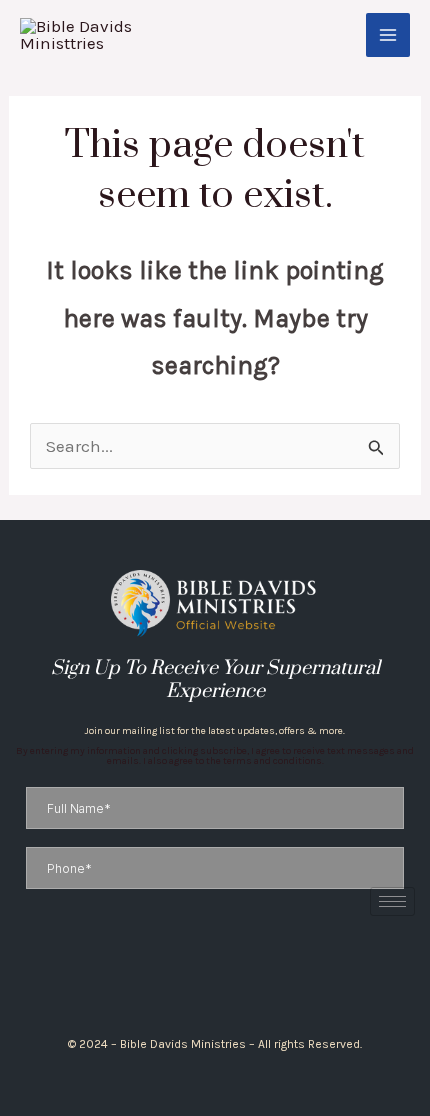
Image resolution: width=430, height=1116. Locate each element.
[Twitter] (223, 976)
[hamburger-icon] (392, 901)
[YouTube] (240, 976)
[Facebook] (189, 976)
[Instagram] (206, 976)
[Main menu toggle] (388, 35)
